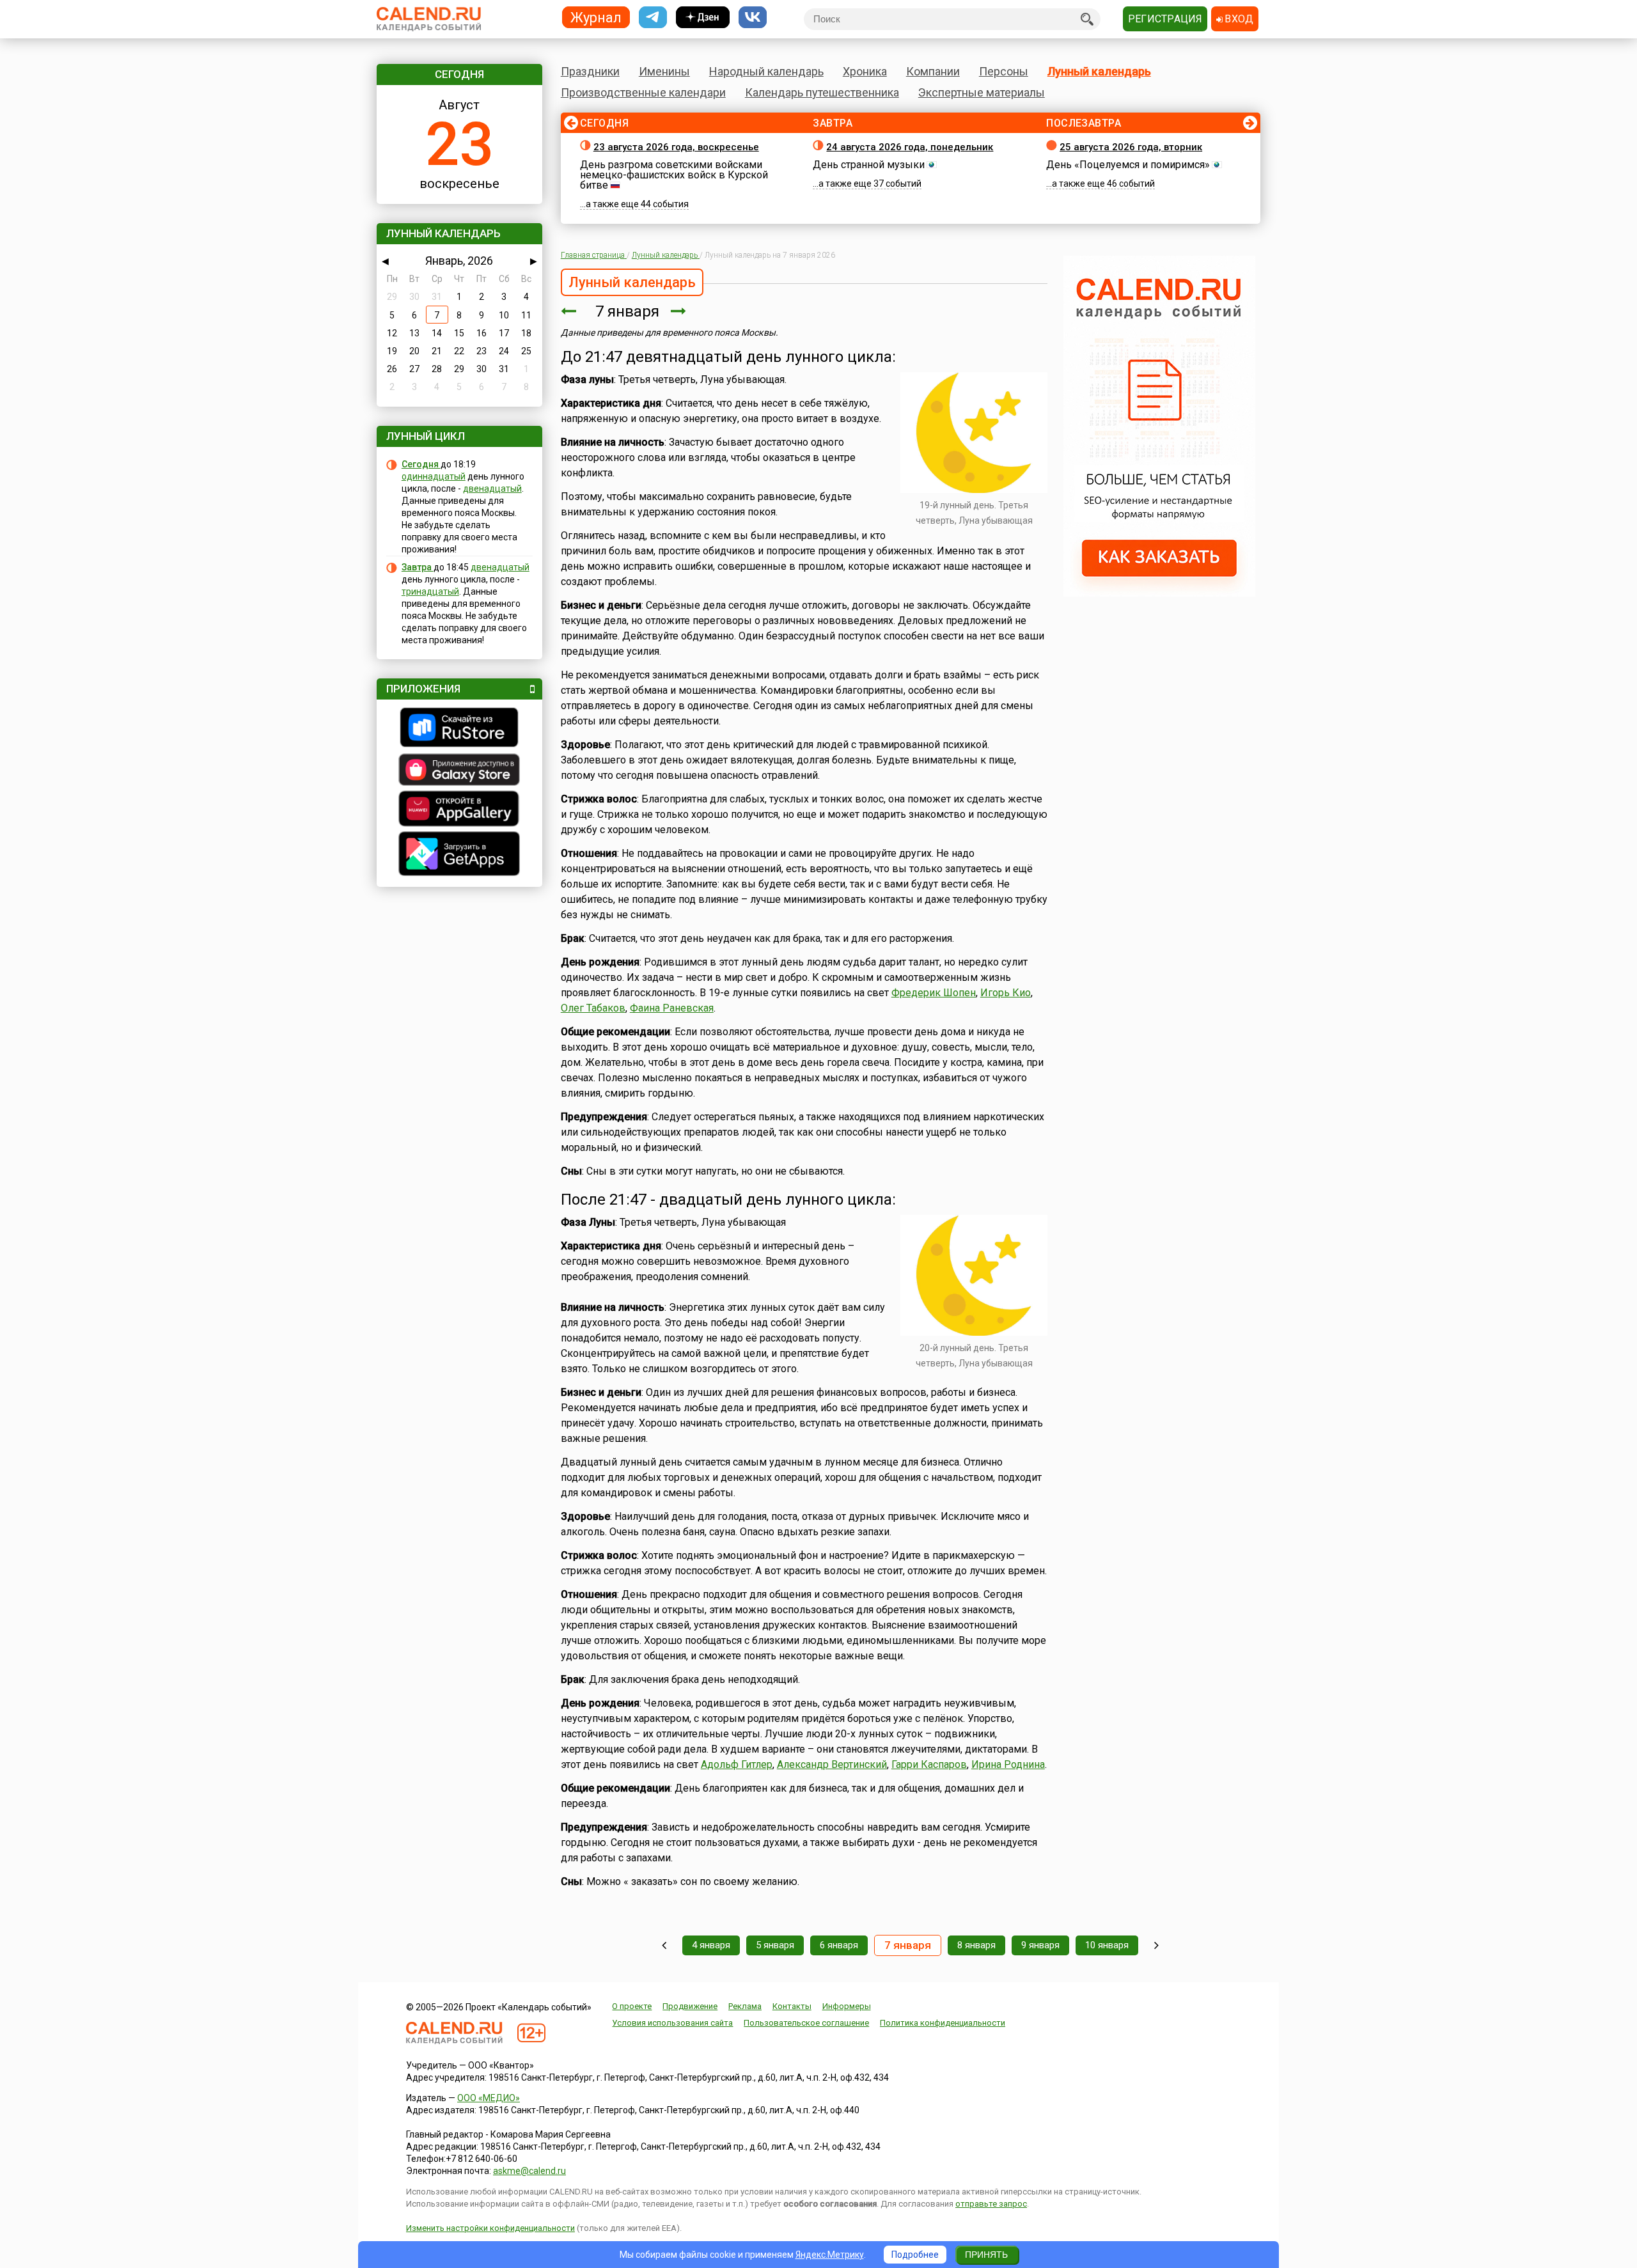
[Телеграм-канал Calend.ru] (653, 18)
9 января (1040, 1945)
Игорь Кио (1006, 993)
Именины (664, 71)
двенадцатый (492, 489)
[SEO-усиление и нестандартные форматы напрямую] (1159, 593)
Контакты (792, 2006)
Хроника (865, 71)
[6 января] (568, 311)
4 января (711, 1945)
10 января (1107, 1945)
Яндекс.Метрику (830, 2255)
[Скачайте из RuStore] (459, 729)
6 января (839, 1945)
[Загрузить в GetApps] (459, 855)
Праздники (590, 71)
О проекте (632, 2006)
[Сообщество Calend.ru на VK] (753, 18)
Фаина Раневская (672, 1008)
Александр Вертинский (832, 1764)
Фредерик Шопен (934, 993)
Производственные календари (643, 92)
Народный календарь (766, 71)
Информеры (847, 2006)
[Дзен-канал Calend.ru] (703, 18)
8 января (976, 1945)
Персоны (1004, 71)
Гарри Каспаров (929, 1764)
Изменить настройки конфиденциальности (490, 2228)
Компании (933, 71)
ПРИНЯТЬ (986, 2255)
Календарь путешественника (822, 92)
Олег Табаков (593, 1008)
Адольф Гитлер (737, 1764)
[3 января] (664, 1945)
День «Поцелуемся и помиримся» (1128, 165)
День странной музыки (869, 165)
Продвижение (690, 2006)
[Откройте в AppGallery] (459, 810)
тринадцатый (430, 591)
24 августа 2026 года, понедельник (910, 147)
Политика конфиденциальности (943, 2023)
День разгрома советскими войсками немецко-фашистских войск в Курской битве (674, 175)
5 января (775, 1945)
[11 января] (1156, 1945)
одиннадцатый (434, 476)
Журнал (596, 17)
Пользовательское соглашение (806, 2023)
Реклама (745, 2006)
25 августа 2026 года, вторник (1131, 147)
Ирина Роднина (1008, 1764)
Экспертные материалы (982, 92)
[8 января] (678, 311)
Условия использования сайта (672, 2023)
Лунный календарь (1099, 71)
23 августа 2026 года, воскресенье (676, 147)
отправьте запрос (991, 2204)
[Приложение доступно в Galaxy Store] (459, 771)
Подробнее (915, 2255)
